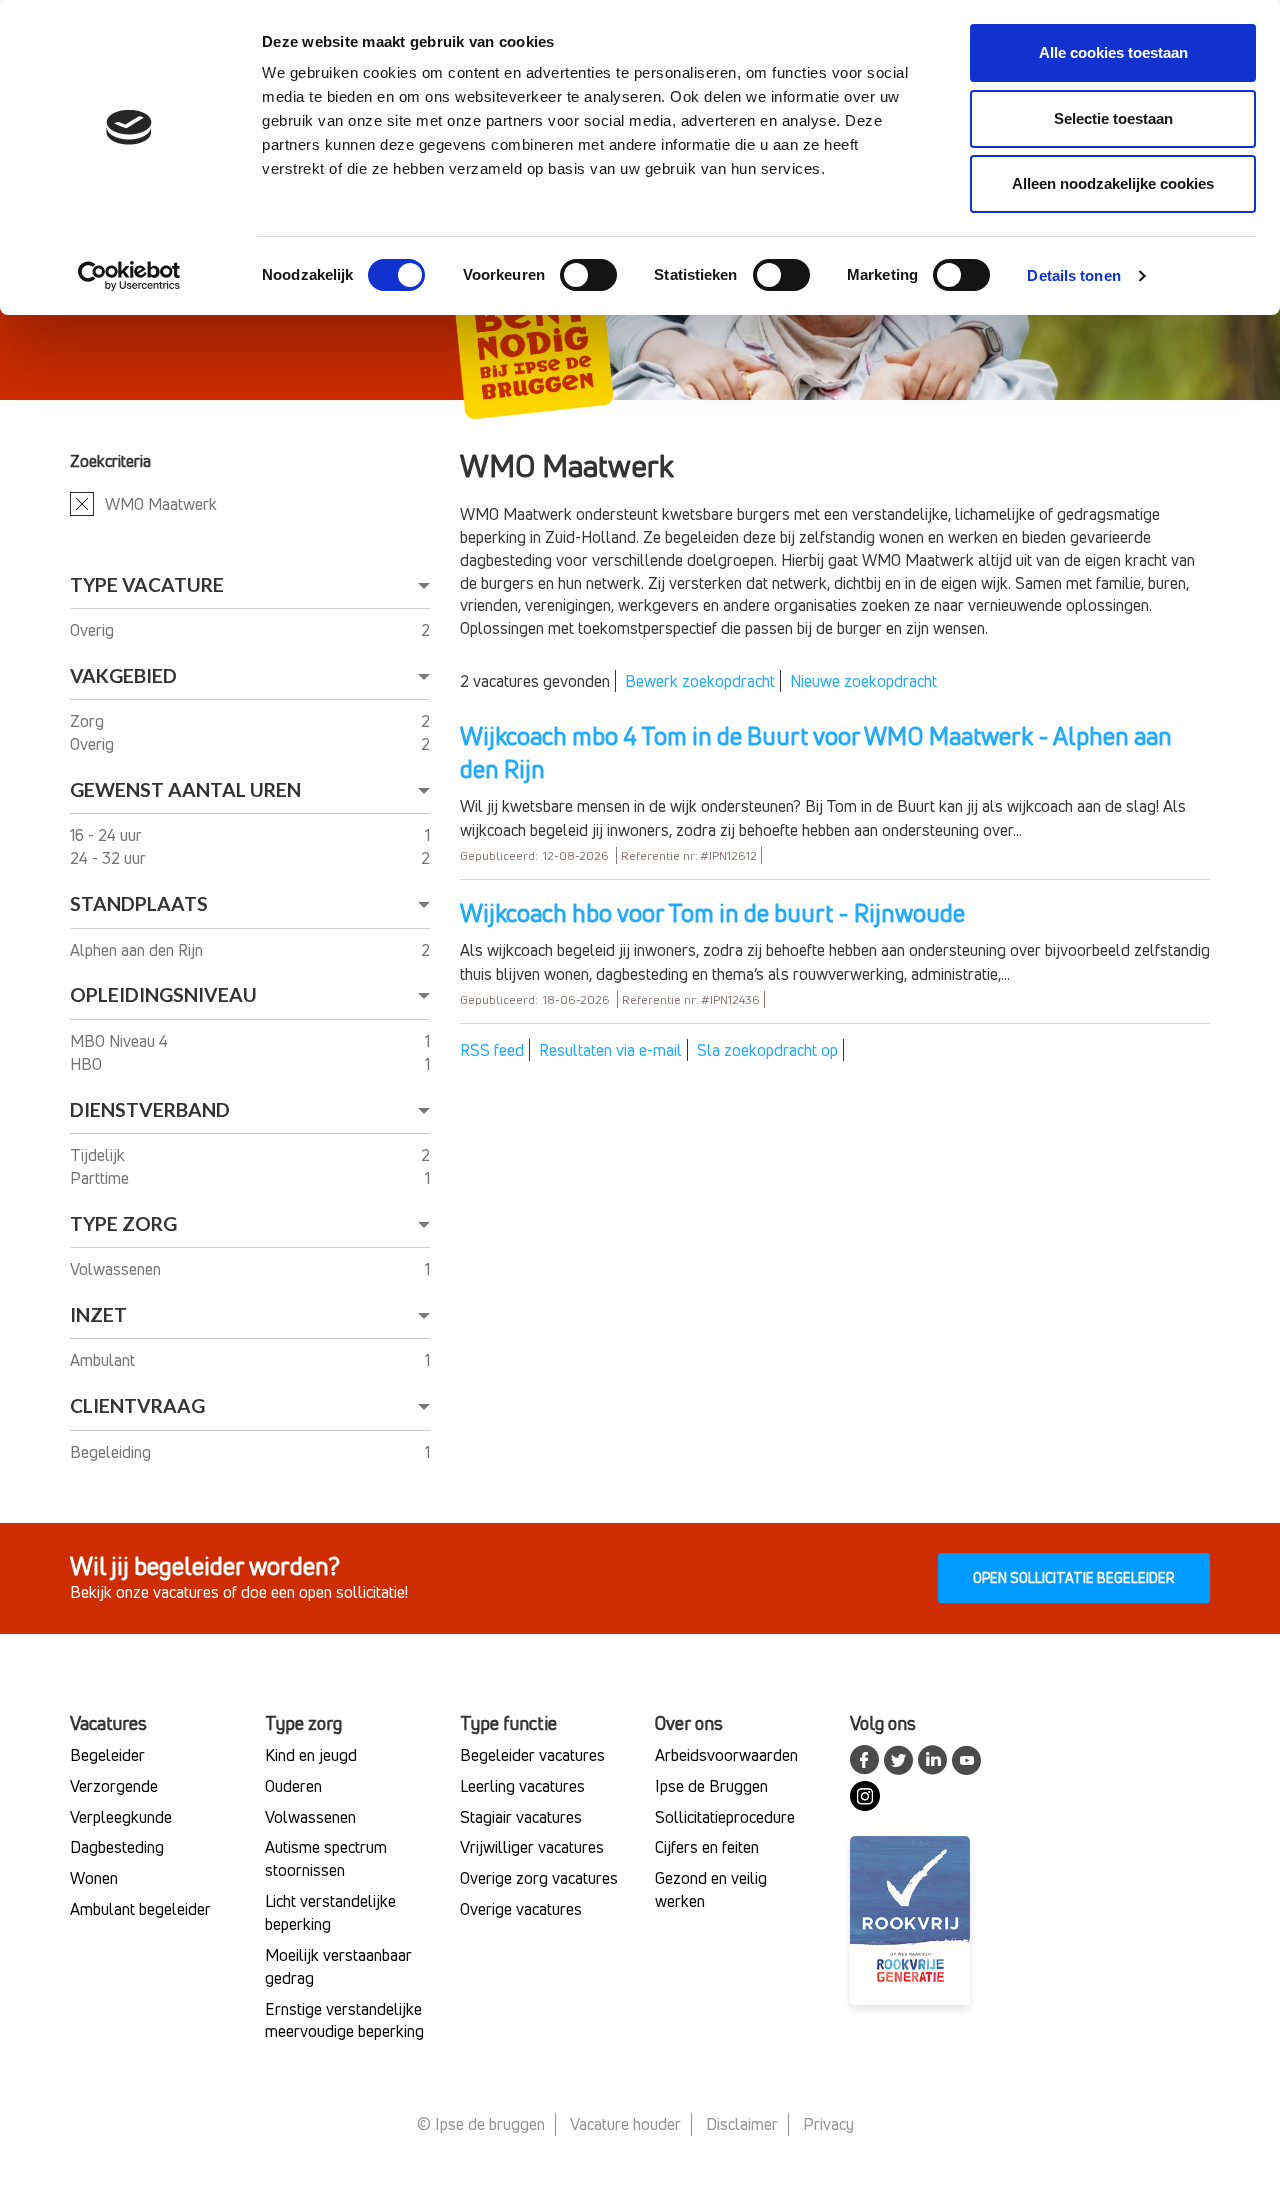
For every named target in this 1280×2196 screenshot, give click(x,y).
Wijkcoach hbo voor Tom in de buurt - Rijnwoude (712, 913)
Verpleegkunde (121, 1817)
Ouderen (293, 1786)
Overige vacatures (521, 1909)
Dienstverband (150, 1109)
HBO (88, 1064)
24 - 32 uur (110, 858)
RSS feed (492, 1050)
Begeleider (107, 1755)
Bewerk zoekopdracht (700, 681)
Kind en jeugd (311, 1755)
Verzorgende (114, 1786)
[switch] (588, 275)
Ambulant (104, 1360)
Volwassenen (117, 1269)
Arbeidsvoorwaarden (726, 1755)
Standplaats (139, 903)
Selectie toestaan (1113, 118)
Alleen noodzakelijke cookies (1113, 183)
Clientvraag (137, 1405)
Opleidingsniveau (163, 994)
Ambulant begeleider (140, 1909)
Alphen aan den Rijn (138, 950)
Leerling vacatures (522, 1786)
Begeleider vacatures (532, 1755)
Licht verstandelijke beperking (330, 1912)
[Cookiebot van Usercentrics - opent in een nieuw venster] (129, 276)
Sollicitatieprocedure (725, 1817)
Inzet (98, 1314)
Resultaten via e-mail (610, 1050)
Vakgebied (123, 675)
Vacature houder (625, 2124)
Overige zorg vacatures (539, 1878)
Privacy (828, 2124)
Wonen (94, 1878)
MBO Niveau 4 (121, 1041)
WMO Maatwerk (161, 504)
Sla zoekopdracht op (767, 1050)
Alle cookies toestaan (1113, 52)
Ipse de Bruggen (711, 1786)
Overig (94, 630)
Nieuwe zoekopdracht (863, 681)
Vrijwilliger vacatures (532, 1847)
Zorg (89, 721)
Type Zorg (123, 1223)
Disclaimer (742, 2124)
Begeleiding (112, 1452)
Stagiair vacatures (521, 1817)
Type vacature (147, 584)
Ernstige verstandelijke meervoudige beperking (344, 2020)
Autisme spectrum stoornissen (326, 1858)
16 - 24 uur (108, 835)
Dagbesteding (117, 1847)
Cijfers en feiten (707, 1847)
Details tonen (1073, 275)
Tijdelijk (99, 1155)
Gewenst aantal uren (185, 789)
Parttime (101, 1178)
